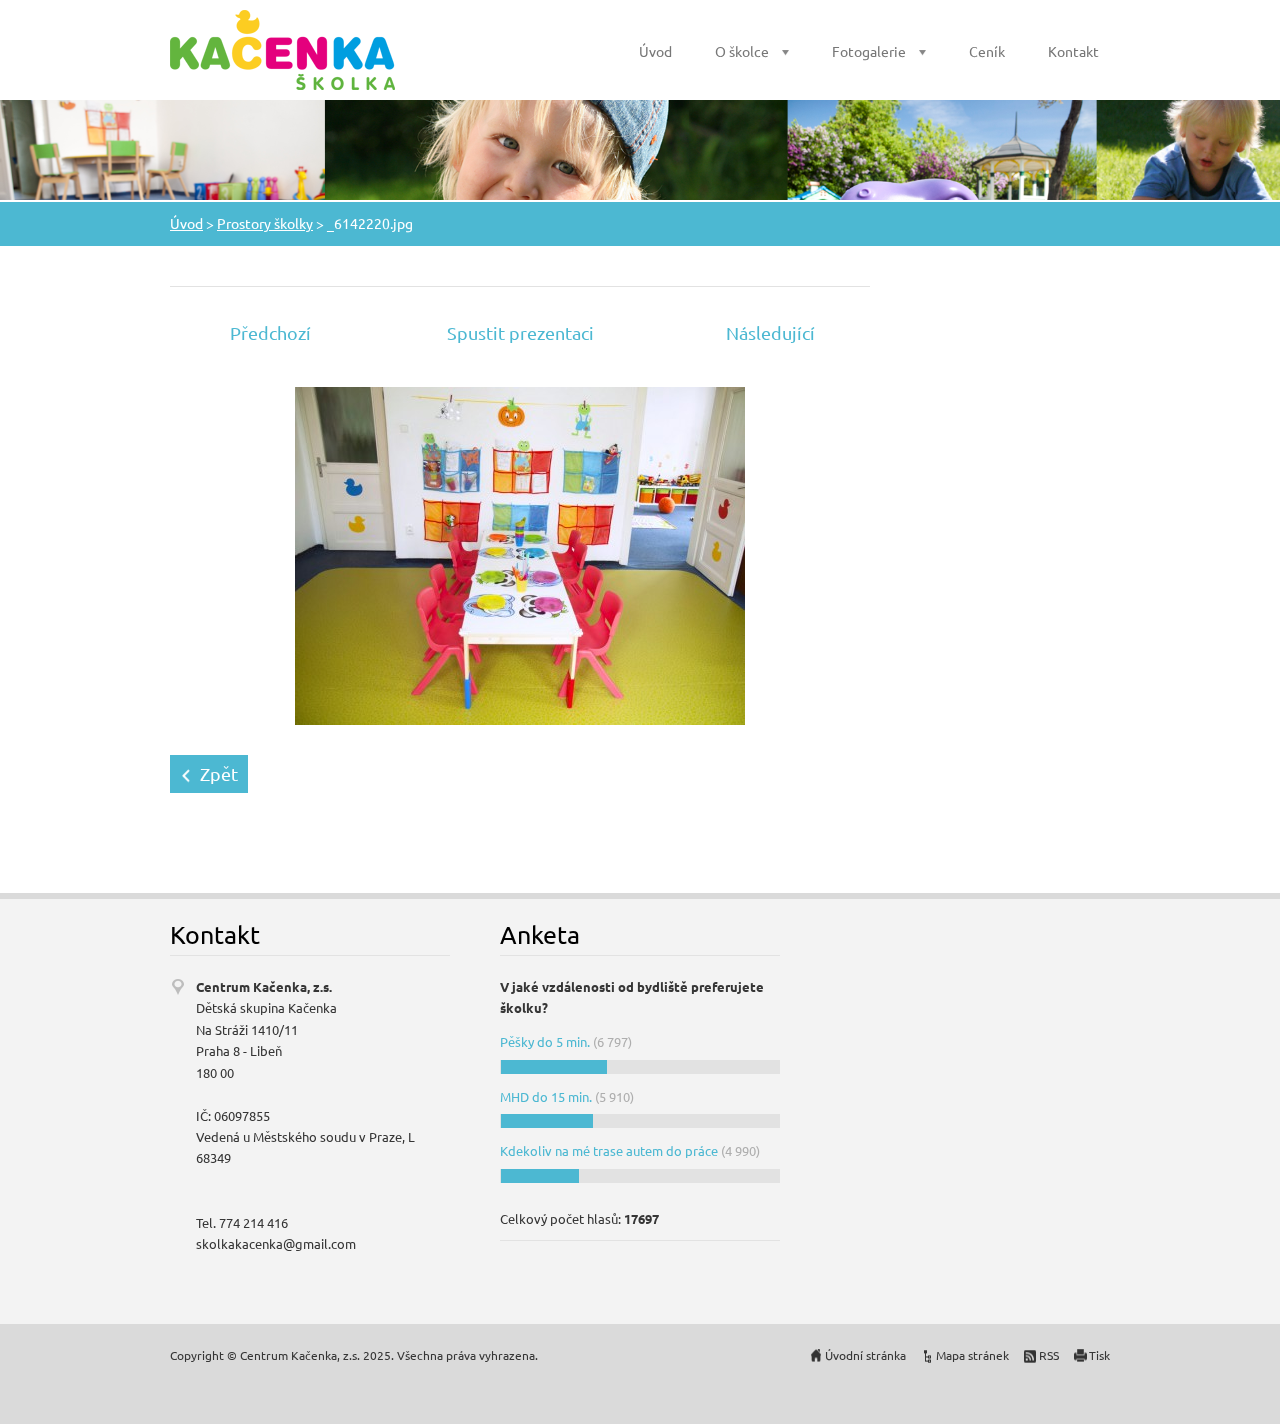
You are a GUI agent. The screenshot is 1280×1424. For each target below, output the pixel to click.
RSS (1049, 1355)
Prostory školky (265, 223)
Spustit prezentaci (520, 332)
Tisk (1099, 1355)
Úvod (655, 51)
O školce (742, 51)
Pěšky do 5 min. (545, 1041)
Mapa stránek (972, 1355)
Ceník (987, 51)
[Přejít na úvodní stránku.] (282, 50)
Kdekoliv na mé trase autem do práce (609, 1150)
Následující (770, 332)
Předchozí (270, 332)
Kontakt (1073, 51)
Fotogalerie (869, 51)
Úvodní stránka (865, 1355)
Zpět (219, 773)
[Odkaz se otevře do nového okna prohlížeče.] (520, 553)
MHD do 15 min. (546, 1096)
